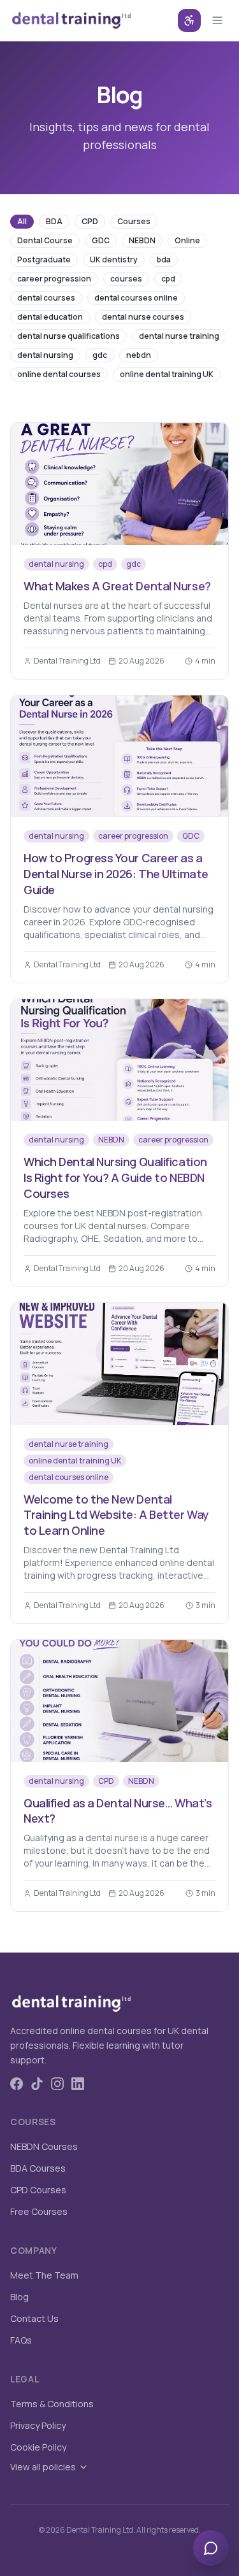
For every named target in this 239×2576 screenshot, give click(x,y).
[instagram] (57, 2084)
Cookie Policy (38, 2447)
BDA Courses (38, 2168)
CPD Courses (38, 2190)
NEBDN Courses (44, 2146)
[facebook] (17, 2084)
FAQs (21, 2340)
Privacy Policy (38, 2425)
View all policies (43, 2467)
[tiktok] (37, 2084)
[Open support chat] (211, 2548)
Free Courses (39, 2211)
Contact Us (34, 2318)
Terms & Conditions (52, 2404)
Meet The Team (44, 2275)
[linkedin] (78, 2084)
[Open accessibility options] (189, 20)
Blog (19, 2297)
